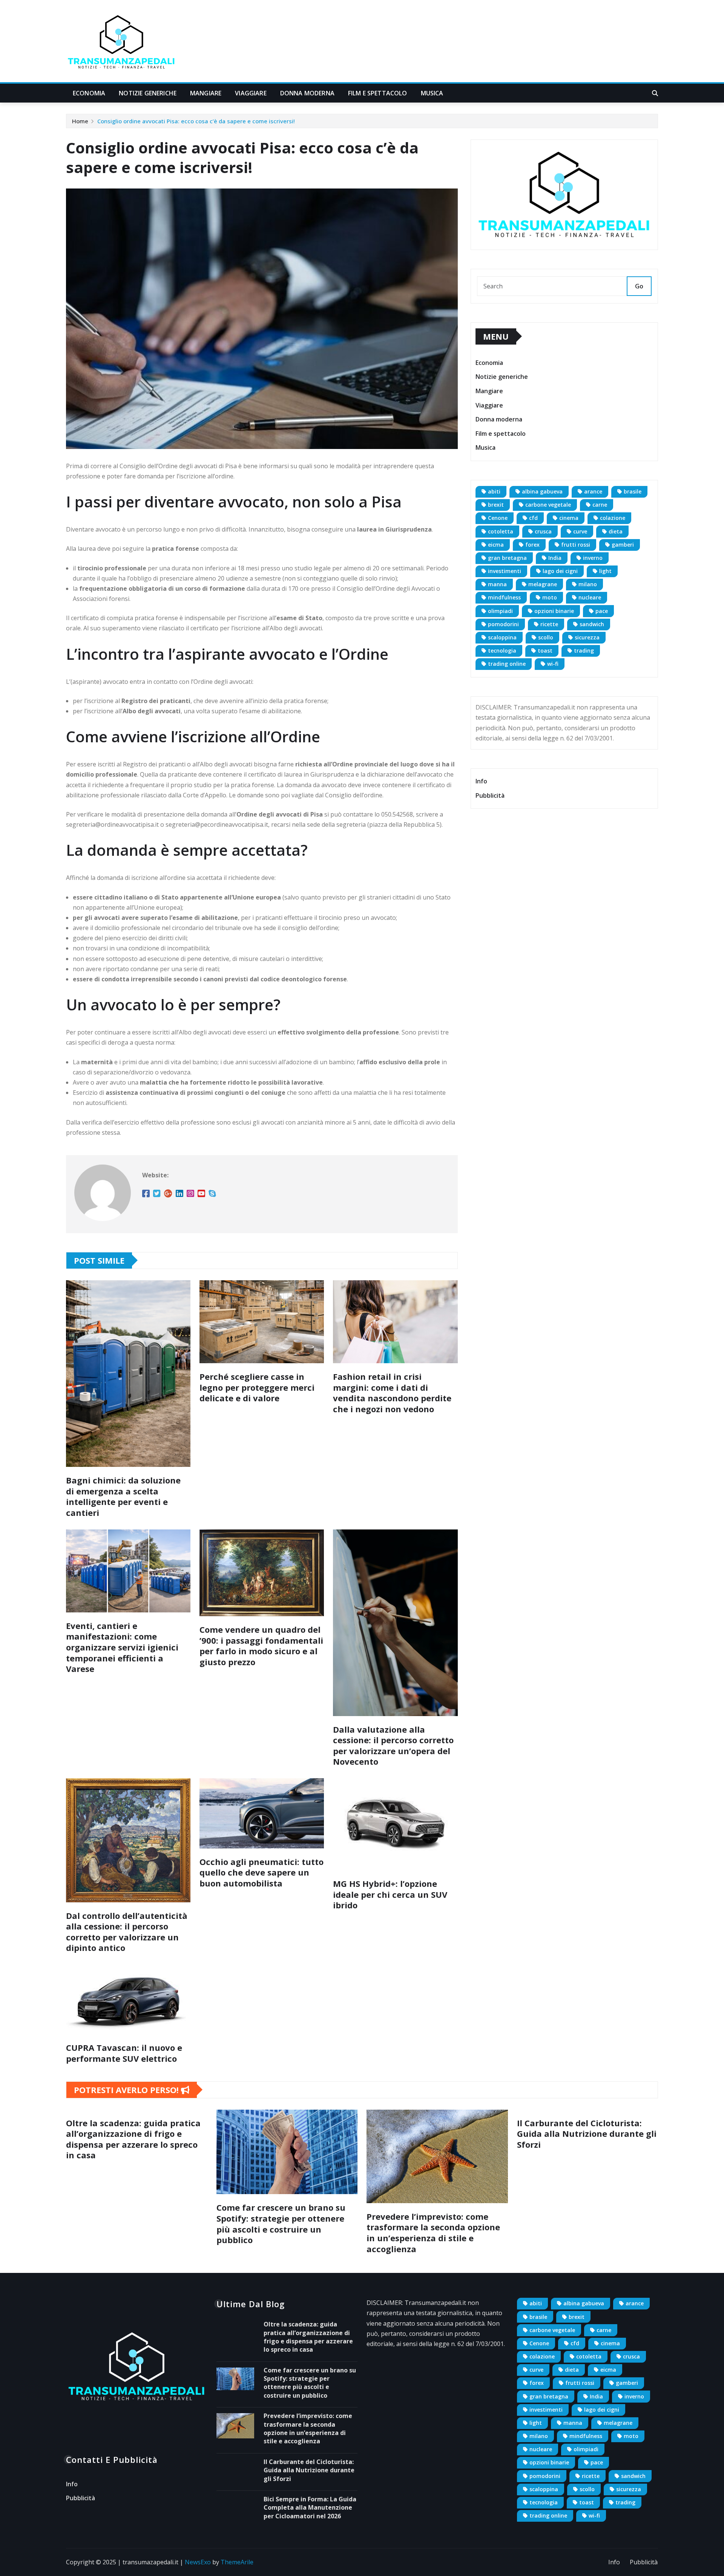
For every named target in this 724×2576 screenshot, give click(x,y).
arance (593, 491)
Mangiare (206, 93)
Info (481, 781)
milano (588, 584)
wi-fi (553, 664)
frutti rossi (576, 545)
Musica (432, 93)
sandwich (592, 624)
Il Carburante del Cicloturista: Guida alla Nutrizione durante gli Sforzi (587, 2134)
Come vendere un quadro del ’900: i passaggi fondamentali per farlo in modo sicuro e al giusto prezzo (261, 1646)
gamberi (623, 545)
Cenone (498, 518)
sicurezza (587, 637)
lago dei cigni (560, 571)
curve (580, 531)
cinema (569, 518)
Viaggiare (251, 93)
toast (545, 651)
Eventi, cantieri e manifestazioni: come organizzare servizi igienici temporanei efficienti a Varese (122, 1647)
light (605, 571)
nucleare (590, 597)
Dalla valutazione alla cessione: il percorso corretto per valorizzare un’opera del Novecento (393, 1745)
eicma (496, 545)
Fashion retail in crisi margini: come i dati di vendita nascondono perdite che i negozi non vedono (392, 1393)
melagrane (543, 584)
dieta (616, 531)
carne (600, 505)
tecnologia (502, 651)
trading (584, 651)
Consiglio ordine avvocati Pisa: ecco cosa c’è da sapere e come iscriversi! (196, 121)
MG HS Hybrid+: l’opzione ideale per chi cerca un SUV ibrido (390, 1894)
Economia (89, 93)
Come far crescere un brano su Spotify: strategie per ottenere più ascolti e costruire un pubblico (281, 2224)
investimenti (505, 571)
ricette (549, 624)
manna (497, 584)
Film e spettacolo (378, 93)
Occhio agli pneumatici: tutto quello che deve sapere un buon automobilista (262, 1872)
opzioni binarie (554, 611)
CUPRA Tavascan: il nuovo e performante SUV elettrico (124, 2053)
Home (80, 121)
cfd (533, 518)
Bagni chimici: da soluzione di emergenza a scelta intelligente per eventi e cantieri (123, 1496)
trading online (507, 664)
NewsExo (198, 2562)
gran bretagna (507, 558)
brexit (496, 505)
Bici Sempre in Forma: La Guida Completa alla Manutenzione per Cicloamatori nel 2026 (310, 2508)
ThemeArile (237, 2562)
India (555, 558)
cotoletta (501, 531)
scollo (546, 637)
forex (532, 545)
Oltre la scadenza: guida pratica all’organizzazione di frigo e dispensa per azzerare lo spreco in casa (133, 2139)
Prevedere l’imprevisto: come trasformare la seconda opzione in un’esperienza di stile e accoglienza (433, 2233)
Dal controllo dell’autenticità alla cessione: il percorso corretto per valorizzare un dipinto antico (127, 1932)
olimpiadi (500, 611)
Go (639, 286)
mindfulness (504, 597)
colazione (613, 518)
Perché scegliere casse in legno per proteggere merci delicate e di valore (257, 1387)
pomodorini (503, 624)
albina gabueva (542, 491)
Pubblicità (490, 795)
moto (550, 597)
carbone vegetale (548, 505)
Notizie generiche (148, 93)
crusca (543, 531)
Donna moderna (307, 93)
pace (602, 611)
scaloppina (502, 637)
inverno (593, 558)
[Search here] (655, 93)
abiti (494, 491)
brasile (633, 491)
